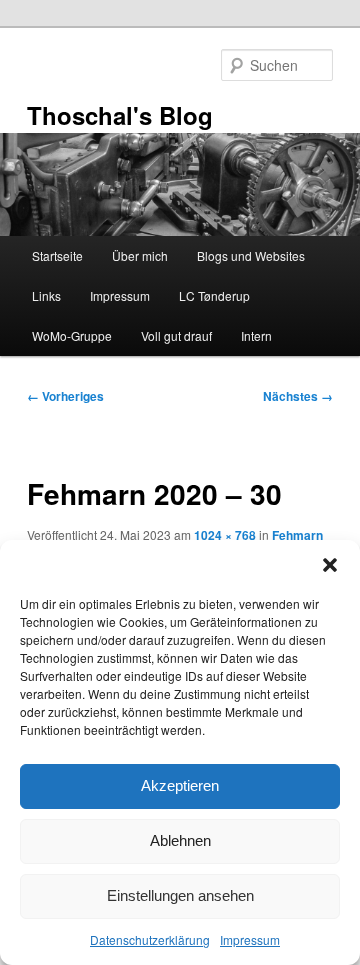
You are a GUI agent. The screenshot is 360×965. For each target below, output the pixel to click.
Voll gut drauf (176, 335)
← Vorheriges (65, 396)
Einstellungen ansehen (180, 895)
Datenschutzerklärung (150, 939)
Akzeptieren (180, 785)
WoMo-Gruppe (72, 335)
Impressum (250, 939)
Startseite (57, 255)
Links (46, 295)
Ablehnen (180, 840)
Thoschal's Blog (120, 115)
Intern (256, 335)
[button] (330, 565)
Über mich (140, 255)
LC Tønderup (214, 295)
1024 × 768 (225, 535)
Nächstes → (298, 396)
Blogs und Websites (251, 255)
